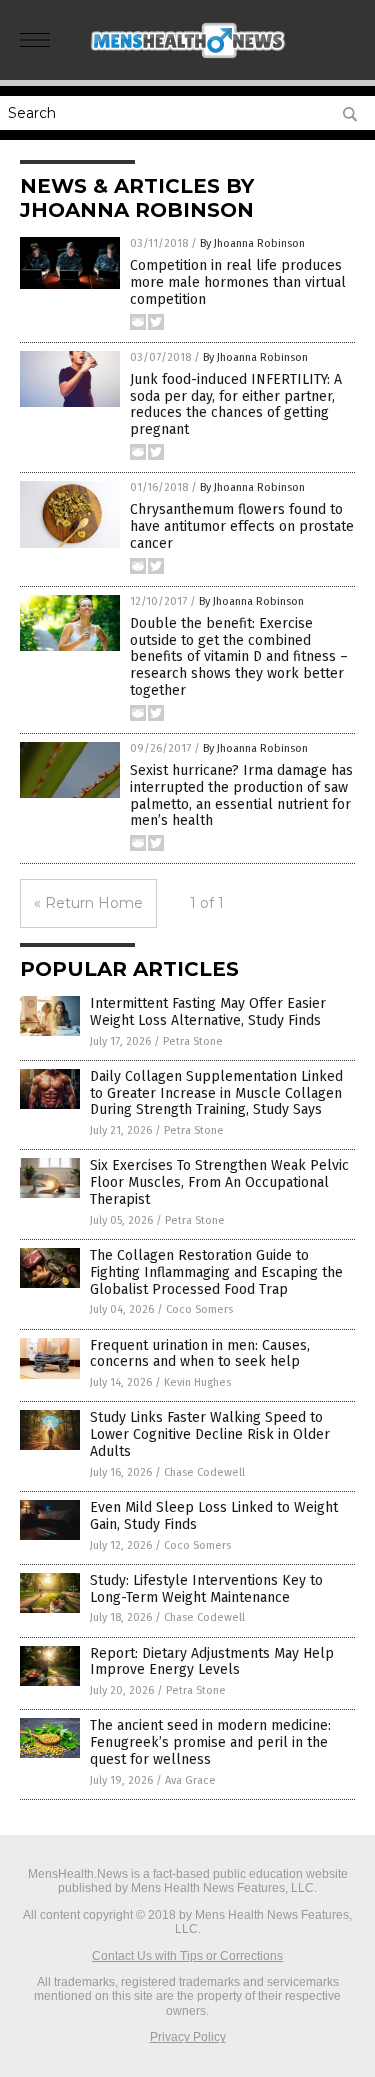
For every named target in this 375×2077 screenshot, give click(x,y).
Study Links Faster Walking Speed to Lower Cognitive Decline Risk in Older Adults (210, 1434)
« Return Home (88, 903)
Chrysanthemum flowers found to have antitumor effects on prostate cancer (242, 526)
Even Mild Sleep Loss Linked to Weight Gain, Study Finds (214, 1516)
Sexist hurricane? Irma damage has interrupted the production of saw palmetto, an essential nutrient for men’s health (241, 795)
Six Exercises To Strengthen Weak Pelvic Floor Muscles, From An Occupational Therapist (219, 1182)
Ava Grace (190, 1780)
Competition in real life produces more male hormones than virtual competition (238, 282)
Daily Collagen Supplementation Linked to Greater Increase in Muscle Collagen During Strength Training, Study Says (216, 1093)
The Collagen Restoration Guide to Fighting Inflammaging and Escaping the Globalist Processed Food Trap (216, 1272)
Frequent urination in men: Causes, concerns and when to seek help (200, 1354)
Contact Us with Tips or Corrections (187, 1956)
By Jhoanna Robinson (252, 243)
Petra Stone (193, 1041)
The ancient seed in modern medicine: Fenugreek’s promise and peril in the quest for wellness (210, 1742)
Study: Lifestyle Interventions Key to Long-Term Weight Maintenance (206, 1589)
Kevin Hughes (197, 1382)
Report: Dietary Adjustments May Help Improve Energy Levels (212, 1662)
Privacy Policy (188, 2037)
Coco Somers (199, 1309)
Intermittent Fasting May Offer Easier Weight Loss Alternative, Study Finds (208, 1012)
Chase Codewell (204, 1472)
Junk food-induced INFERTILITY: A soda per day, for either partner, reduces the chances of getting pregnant (236, 404)
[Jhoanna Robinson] (188, 59)
